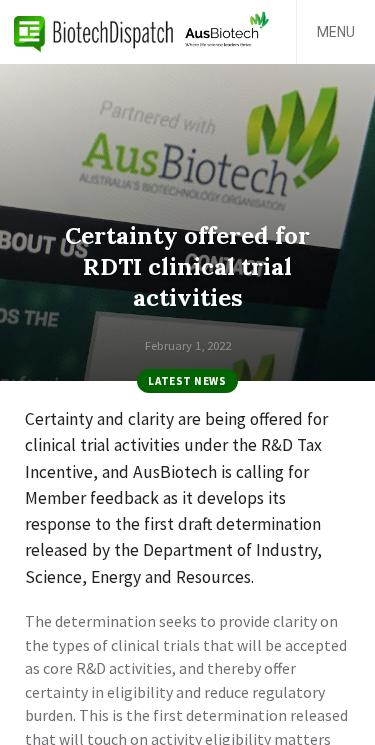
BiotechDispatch (94, 32)
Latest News (187, 381)
